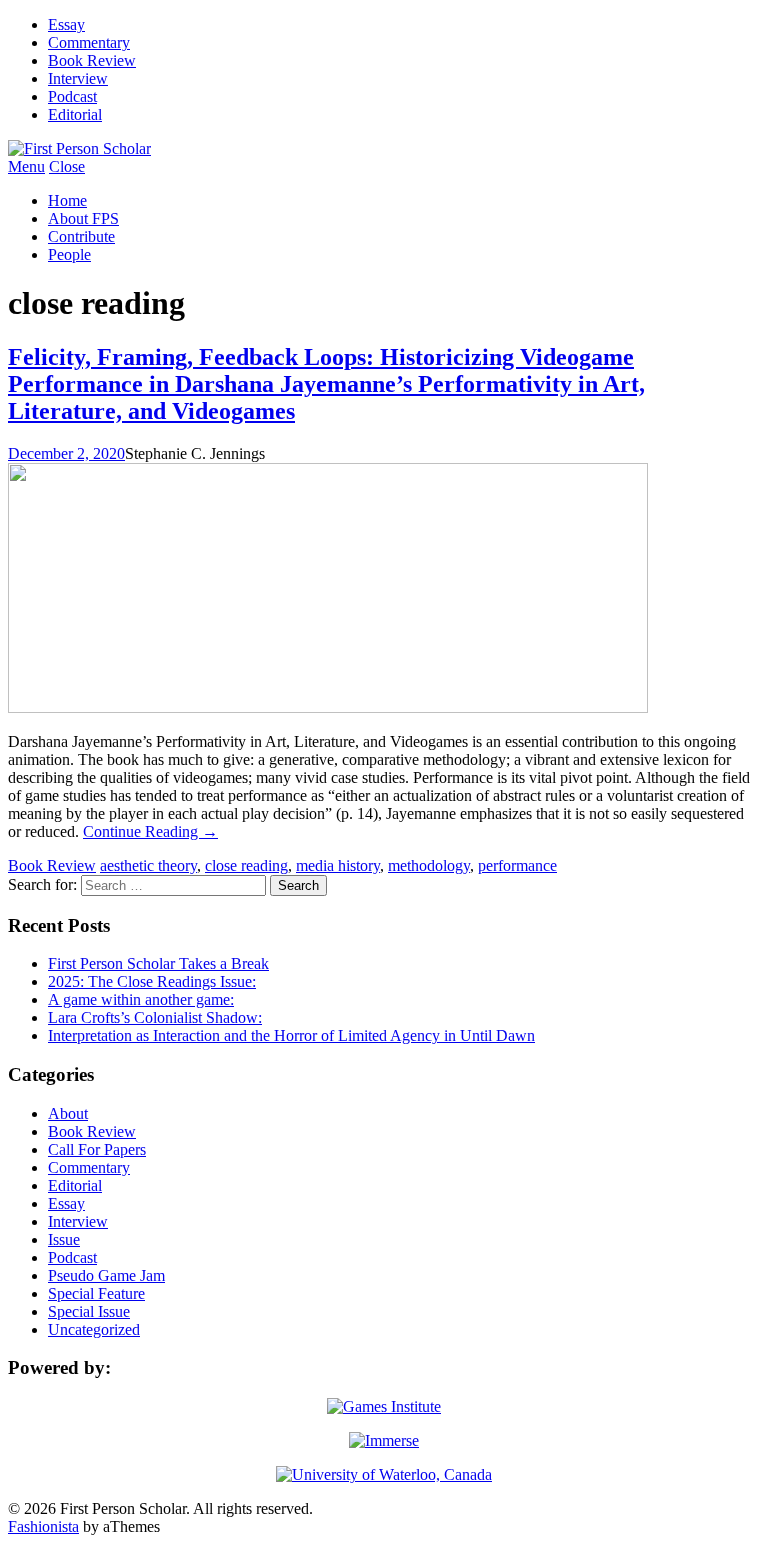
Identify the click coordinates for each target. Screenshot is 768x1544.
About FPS (83, 218)
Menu (26, 166)
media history (338, 865)
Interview (78, 78)
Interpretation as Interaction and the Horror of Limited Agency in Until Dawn (291, 1035)
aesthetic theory (148, 865)
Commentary (89, 42)
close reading (246, 865)
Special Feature (96, 1293)
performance (517, 865)
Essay (66, 24)
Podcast (72, 96)
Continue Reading (150, 831)
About (68, 1113)
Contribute (81, 236)
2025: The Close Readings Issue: (152, 981)
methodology (429, 865)
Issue (64, 1239)
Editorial (75, 114)
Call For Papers (97, 1149)
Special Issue (89, 1311)
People (69, 254)
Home (67, 200)
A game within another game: (141, 999)
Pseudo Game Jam (106, 1275)
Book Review (92, 60)
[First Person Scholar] (79, 148)
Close (67, 166)
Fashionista (43, 1526)
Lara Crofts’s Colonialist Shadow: (155, 1017)
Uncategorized (94, 1329)
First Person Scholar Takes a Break (158, 963)
